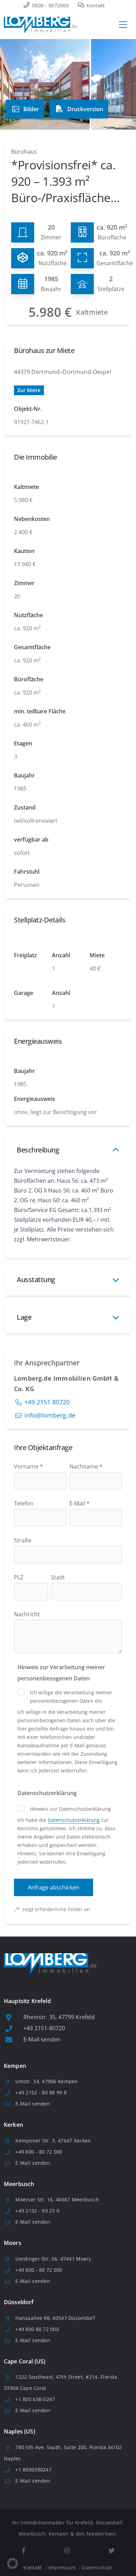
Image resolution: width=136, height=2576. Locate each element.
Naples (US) (20, 2431)
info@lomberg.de (50, 1415)
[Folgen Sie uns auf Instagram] (67, 2551)
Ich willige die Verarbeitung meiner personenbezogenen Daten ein (71, 1697)
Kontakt (95, 5)
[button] (13, 2563)
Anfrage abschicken (54, 1887)
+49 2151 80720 (47, 1402)
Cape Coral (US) (25, 2361)
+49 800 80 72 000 (37, 2329)
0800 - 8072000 (50, 5)
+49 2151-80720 (44, 2028)
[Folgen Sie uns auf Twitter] (111, 2551)
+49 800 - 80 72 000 (39, 2152)
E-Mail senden (42, 2039)
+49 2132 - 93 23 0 (37, 2211)
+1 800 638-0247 (35, 2399)
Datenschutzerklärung (74, 1820)
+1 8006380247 (33, 2470)
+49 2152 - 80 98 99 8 (41, 2092)
